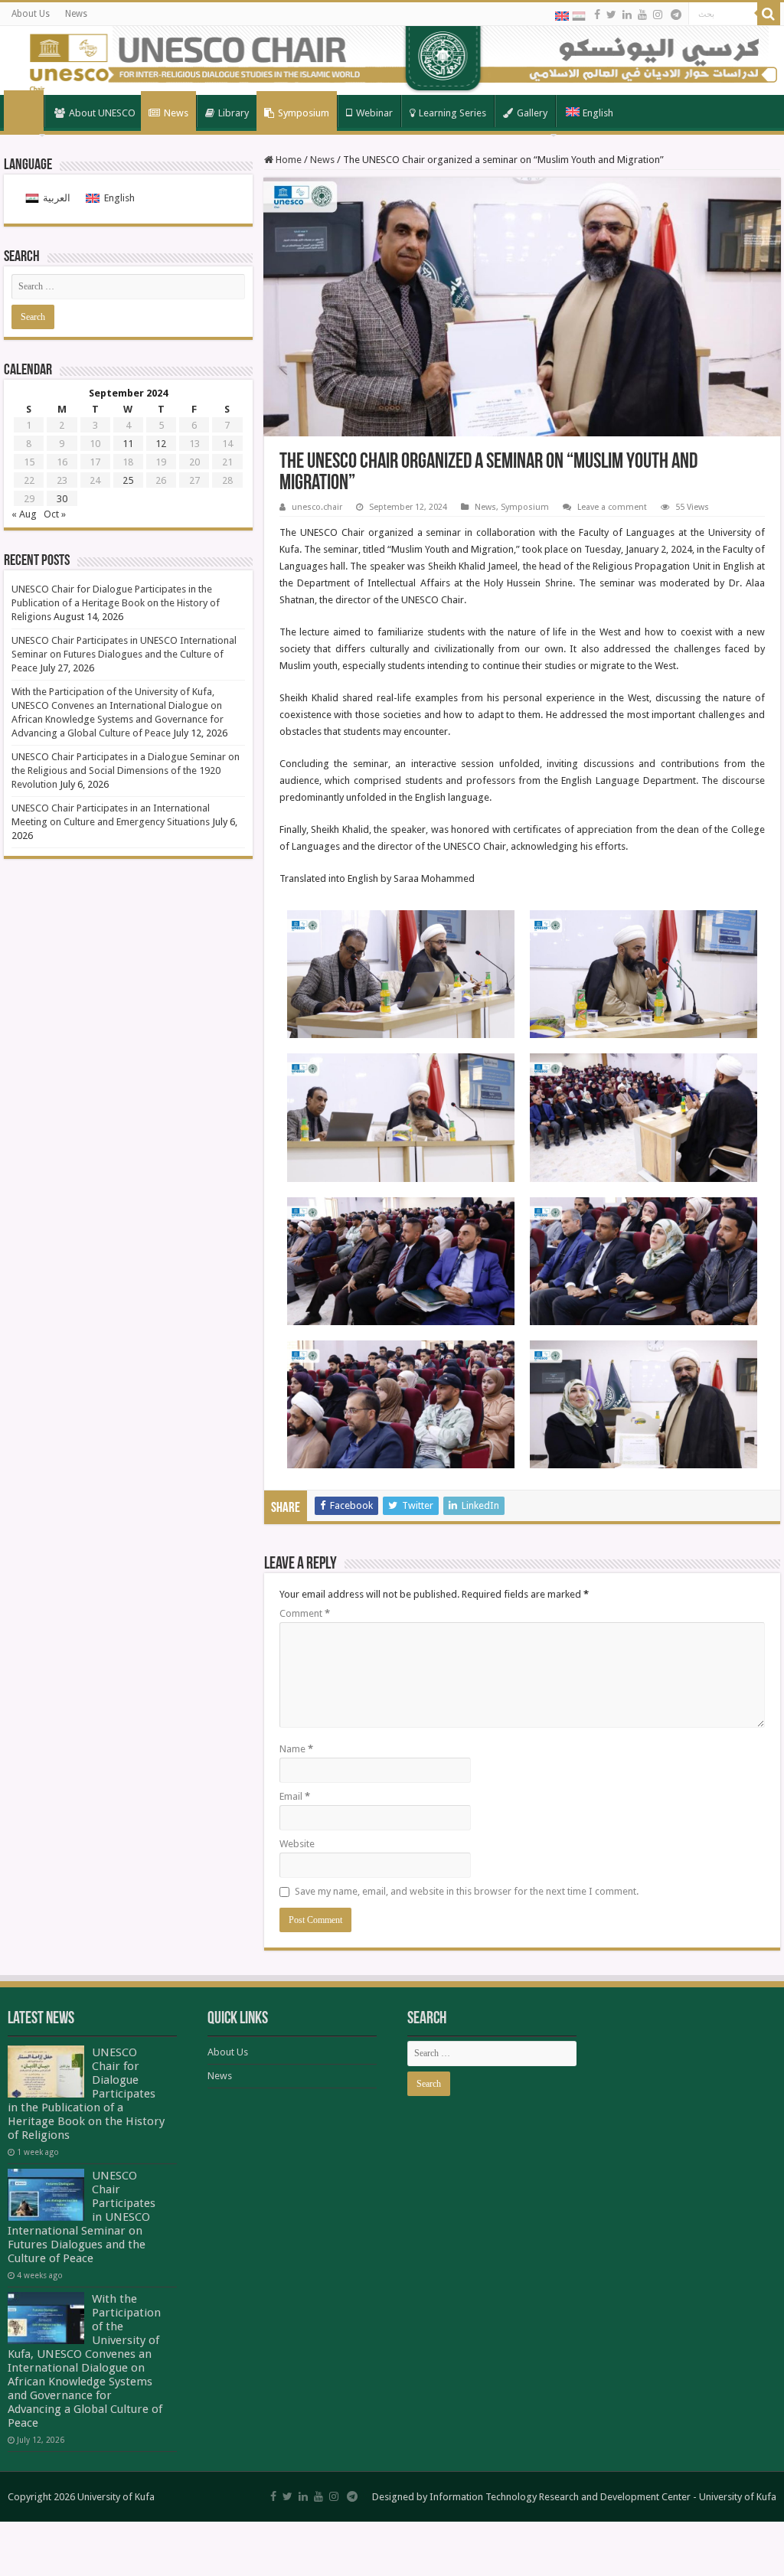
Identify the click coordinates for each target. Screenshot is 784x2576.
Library (234, 113)
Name (296, 1749)
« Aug (24, 514)
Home (24, 112)
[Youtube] (642, 15)
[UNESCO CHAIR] (392, 60)
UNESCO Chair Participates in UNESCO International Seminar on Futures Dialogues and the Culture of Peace (124, 654)
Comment (305, 1613)
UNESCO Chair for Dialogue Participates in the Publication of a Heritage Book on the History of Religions (116, 603)
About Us (31, 14)
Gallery (532, 113)
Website (297, 1844)
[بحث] (769, 14)
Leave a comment (612, 507)
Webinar (374, 113)
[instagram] (658, 15)
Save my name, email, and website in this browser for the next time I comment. (467, 1891)
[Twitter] (611, 15)
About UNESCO (102, 113)
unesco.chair (317, 507)
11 (128, 444)
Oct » (55, 514)
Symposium (304, 113)
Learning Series (452, 113)
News (76, 14)
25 (128, 480)
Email (295, 1796)
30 (62, 499)
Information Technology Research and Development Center (560, 2497)
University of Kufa (738, 2497)
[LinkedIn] (627, 15)
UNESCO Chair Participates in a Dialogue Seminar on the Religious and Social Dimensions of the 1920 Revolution (126, 771)
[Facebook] (597, 15)
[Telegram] (676, 15)
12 (161, 444)
